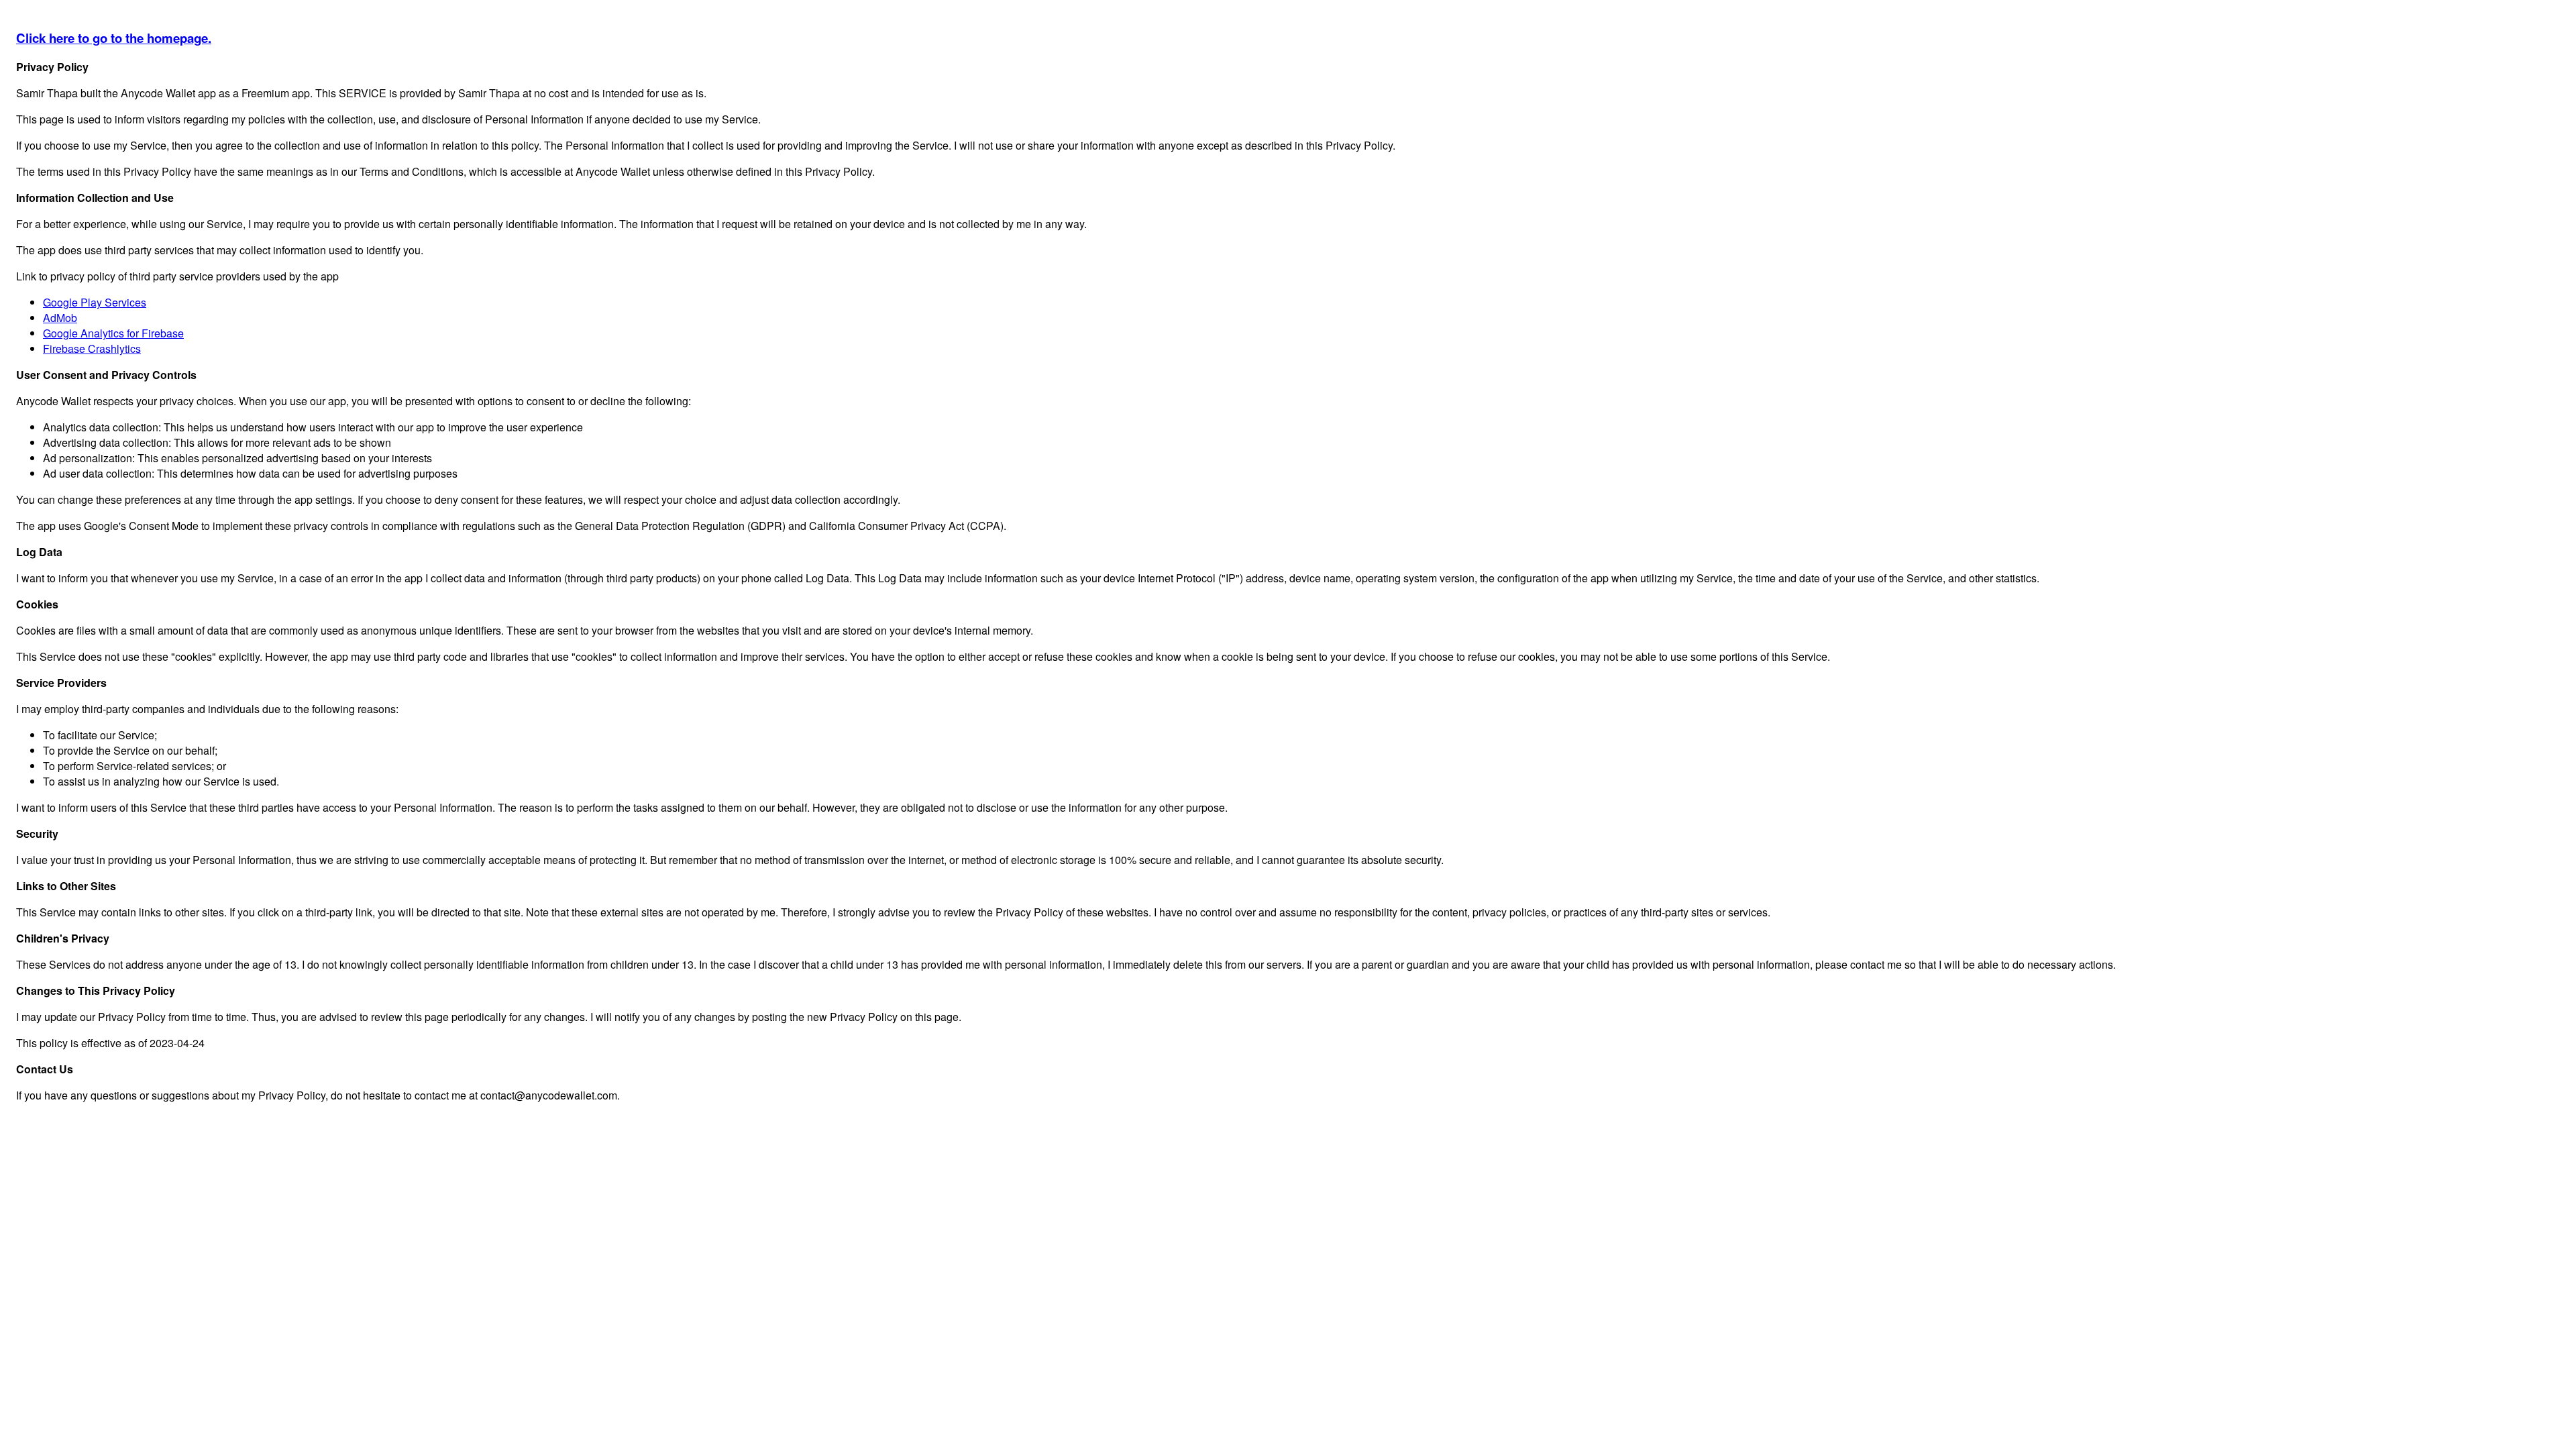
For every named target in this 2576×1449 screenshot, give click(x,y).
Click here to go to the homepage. (114, 38)
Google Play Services (95, 302)
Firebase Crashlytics (92, 348)
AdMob (60, 318)
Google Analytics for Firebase (113, 333)
